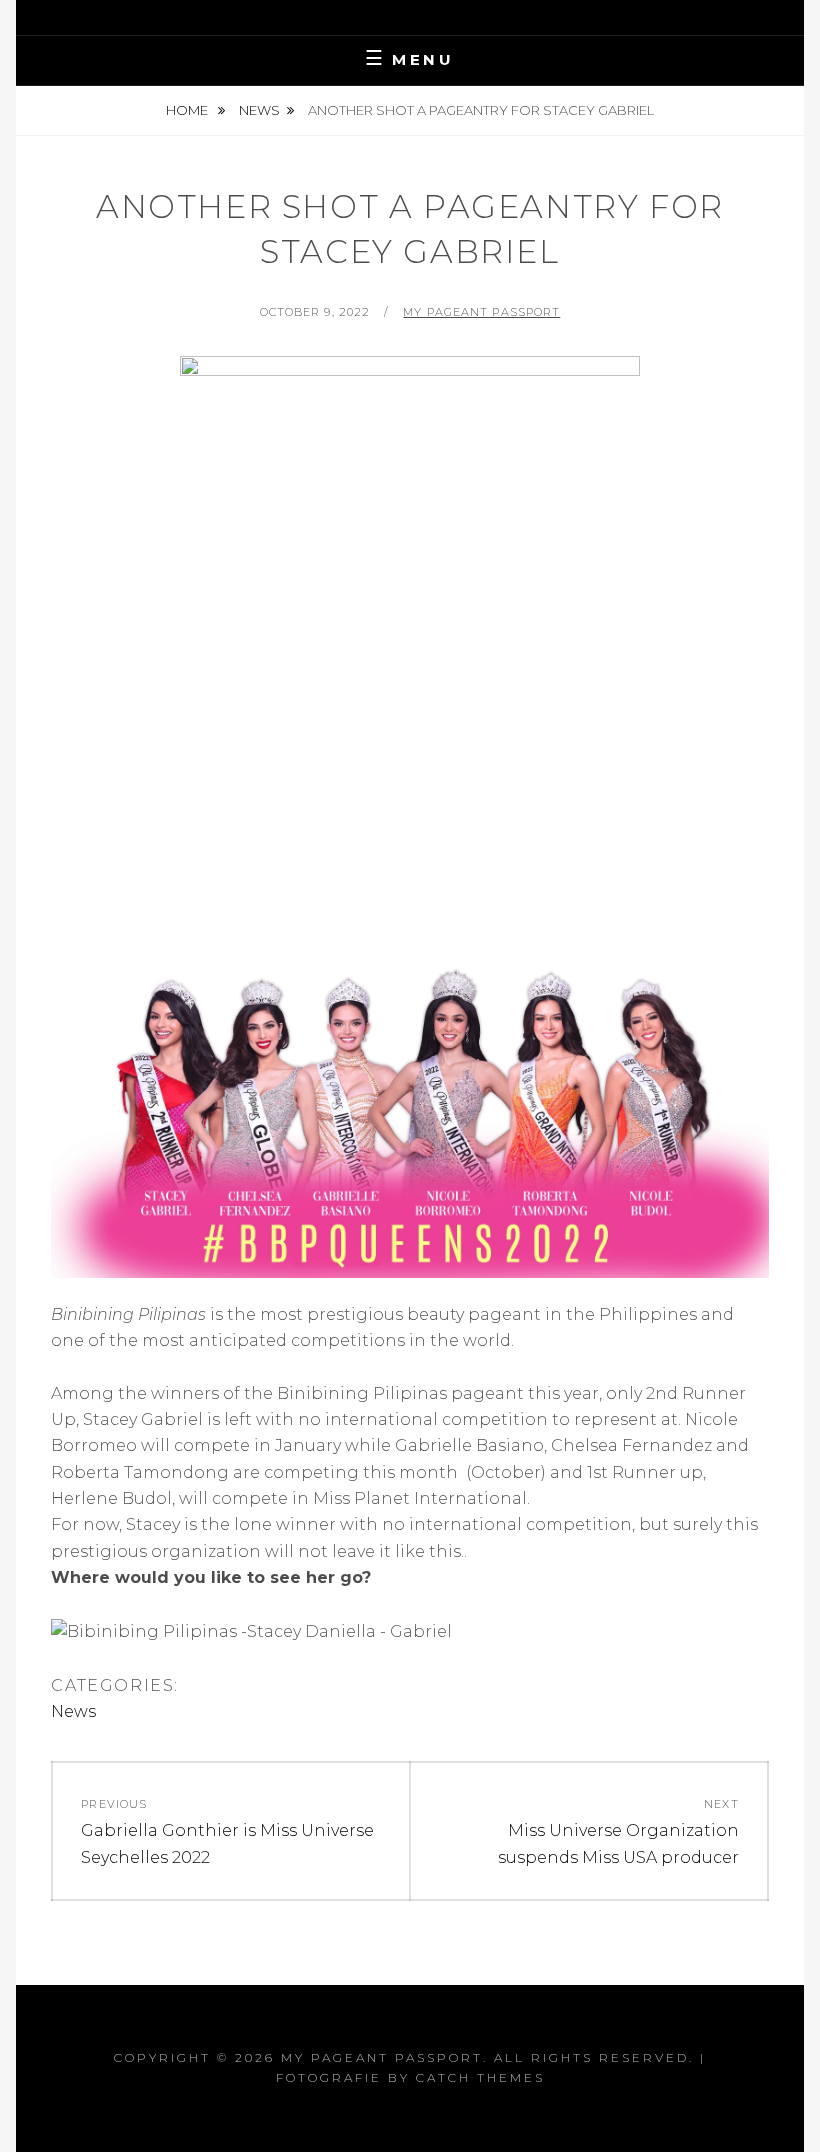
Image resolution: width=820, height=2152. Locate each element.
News (259, 110)
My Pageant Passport (481, 312)
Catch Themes (480, 2077)
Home (188, 110)
